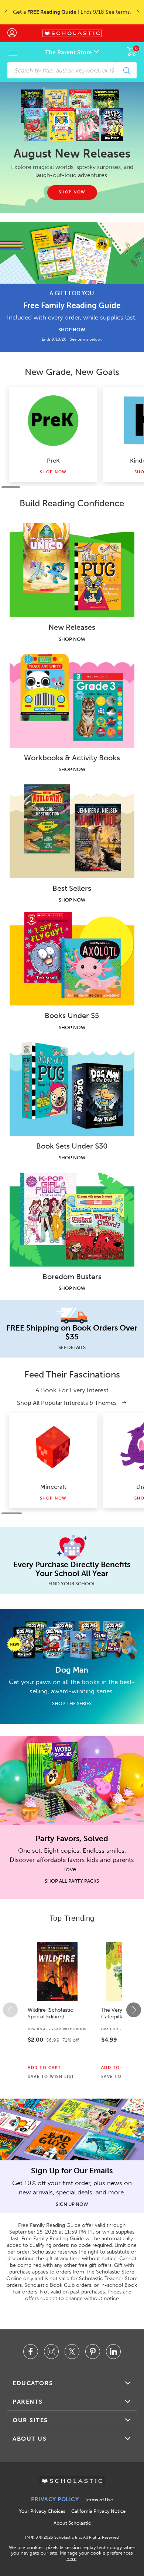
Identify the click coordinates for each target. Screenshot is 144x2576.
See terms (118, 12)
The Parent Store (69, 52)
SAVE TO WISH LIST (51, 2077)
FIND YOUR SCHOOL (72, 1584)
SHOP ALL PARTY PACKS (72, 1881)
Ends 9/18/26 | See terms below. (72, 339)
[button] (10, 2010)
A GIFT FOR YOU (72, 293)
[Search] (126, 70)
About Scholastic (72, 2523)
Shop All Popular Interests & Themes (68, 1403)
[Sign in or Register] (16, 33)
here (71, 2558)
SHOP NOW (72, 330)
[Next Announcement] (140, 12)
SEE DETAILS (72, 1347)
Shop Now (53, 472)
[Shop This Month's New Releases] (72, 115)
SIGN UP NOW (72, 2204)
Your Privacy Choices (42, 2511)
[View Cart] (132, 51)
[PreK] (53, 420)
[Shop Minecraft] (53, 1447)
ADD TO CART (44, 2068)
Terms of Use (99, 2500)
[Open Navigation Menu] (13, 53)
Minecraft (53, 1487)
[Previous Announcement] (4, 12)
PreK (53, 461)
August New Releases (72, 153)
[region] (72, 2010)
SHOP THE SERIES (72, 1703)
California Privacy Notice (98, 2511)
